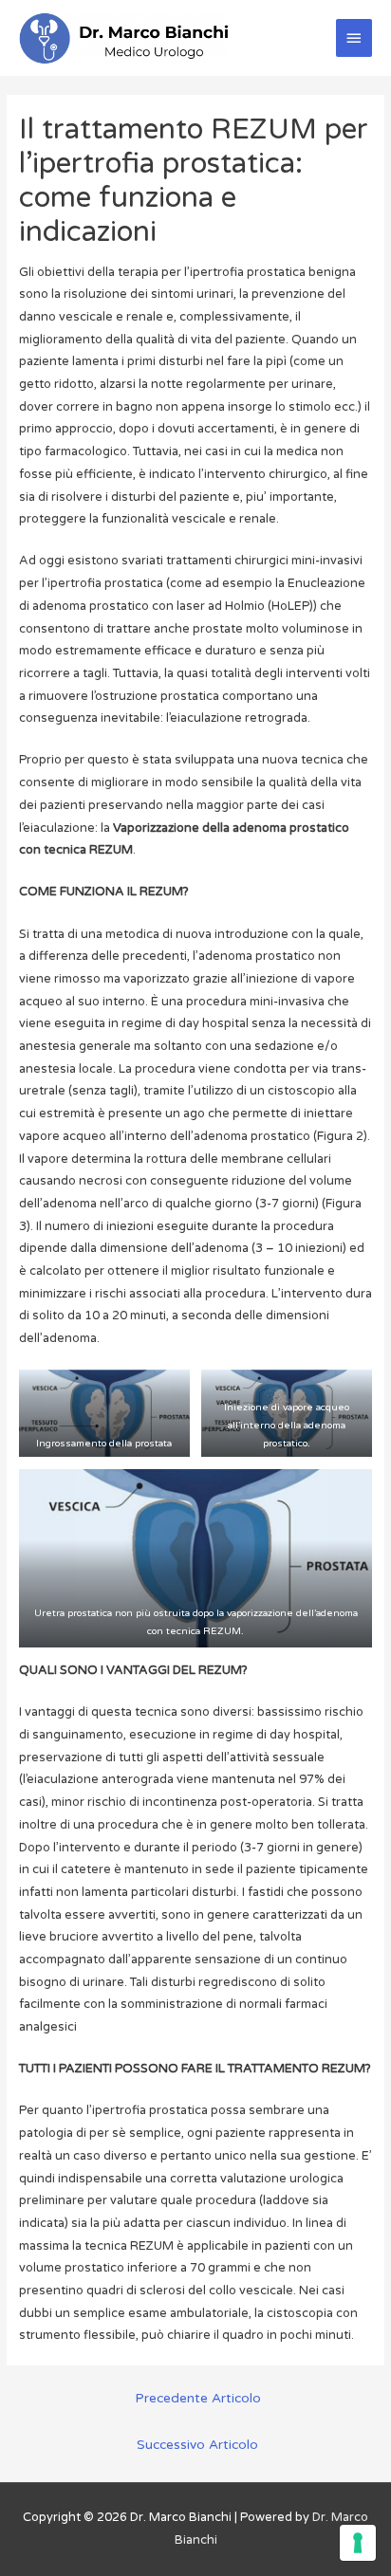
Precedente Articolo (198, 2399)
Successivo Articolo (197, 2445)
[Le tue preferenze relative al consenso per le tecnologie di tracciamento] (358, 2543)
